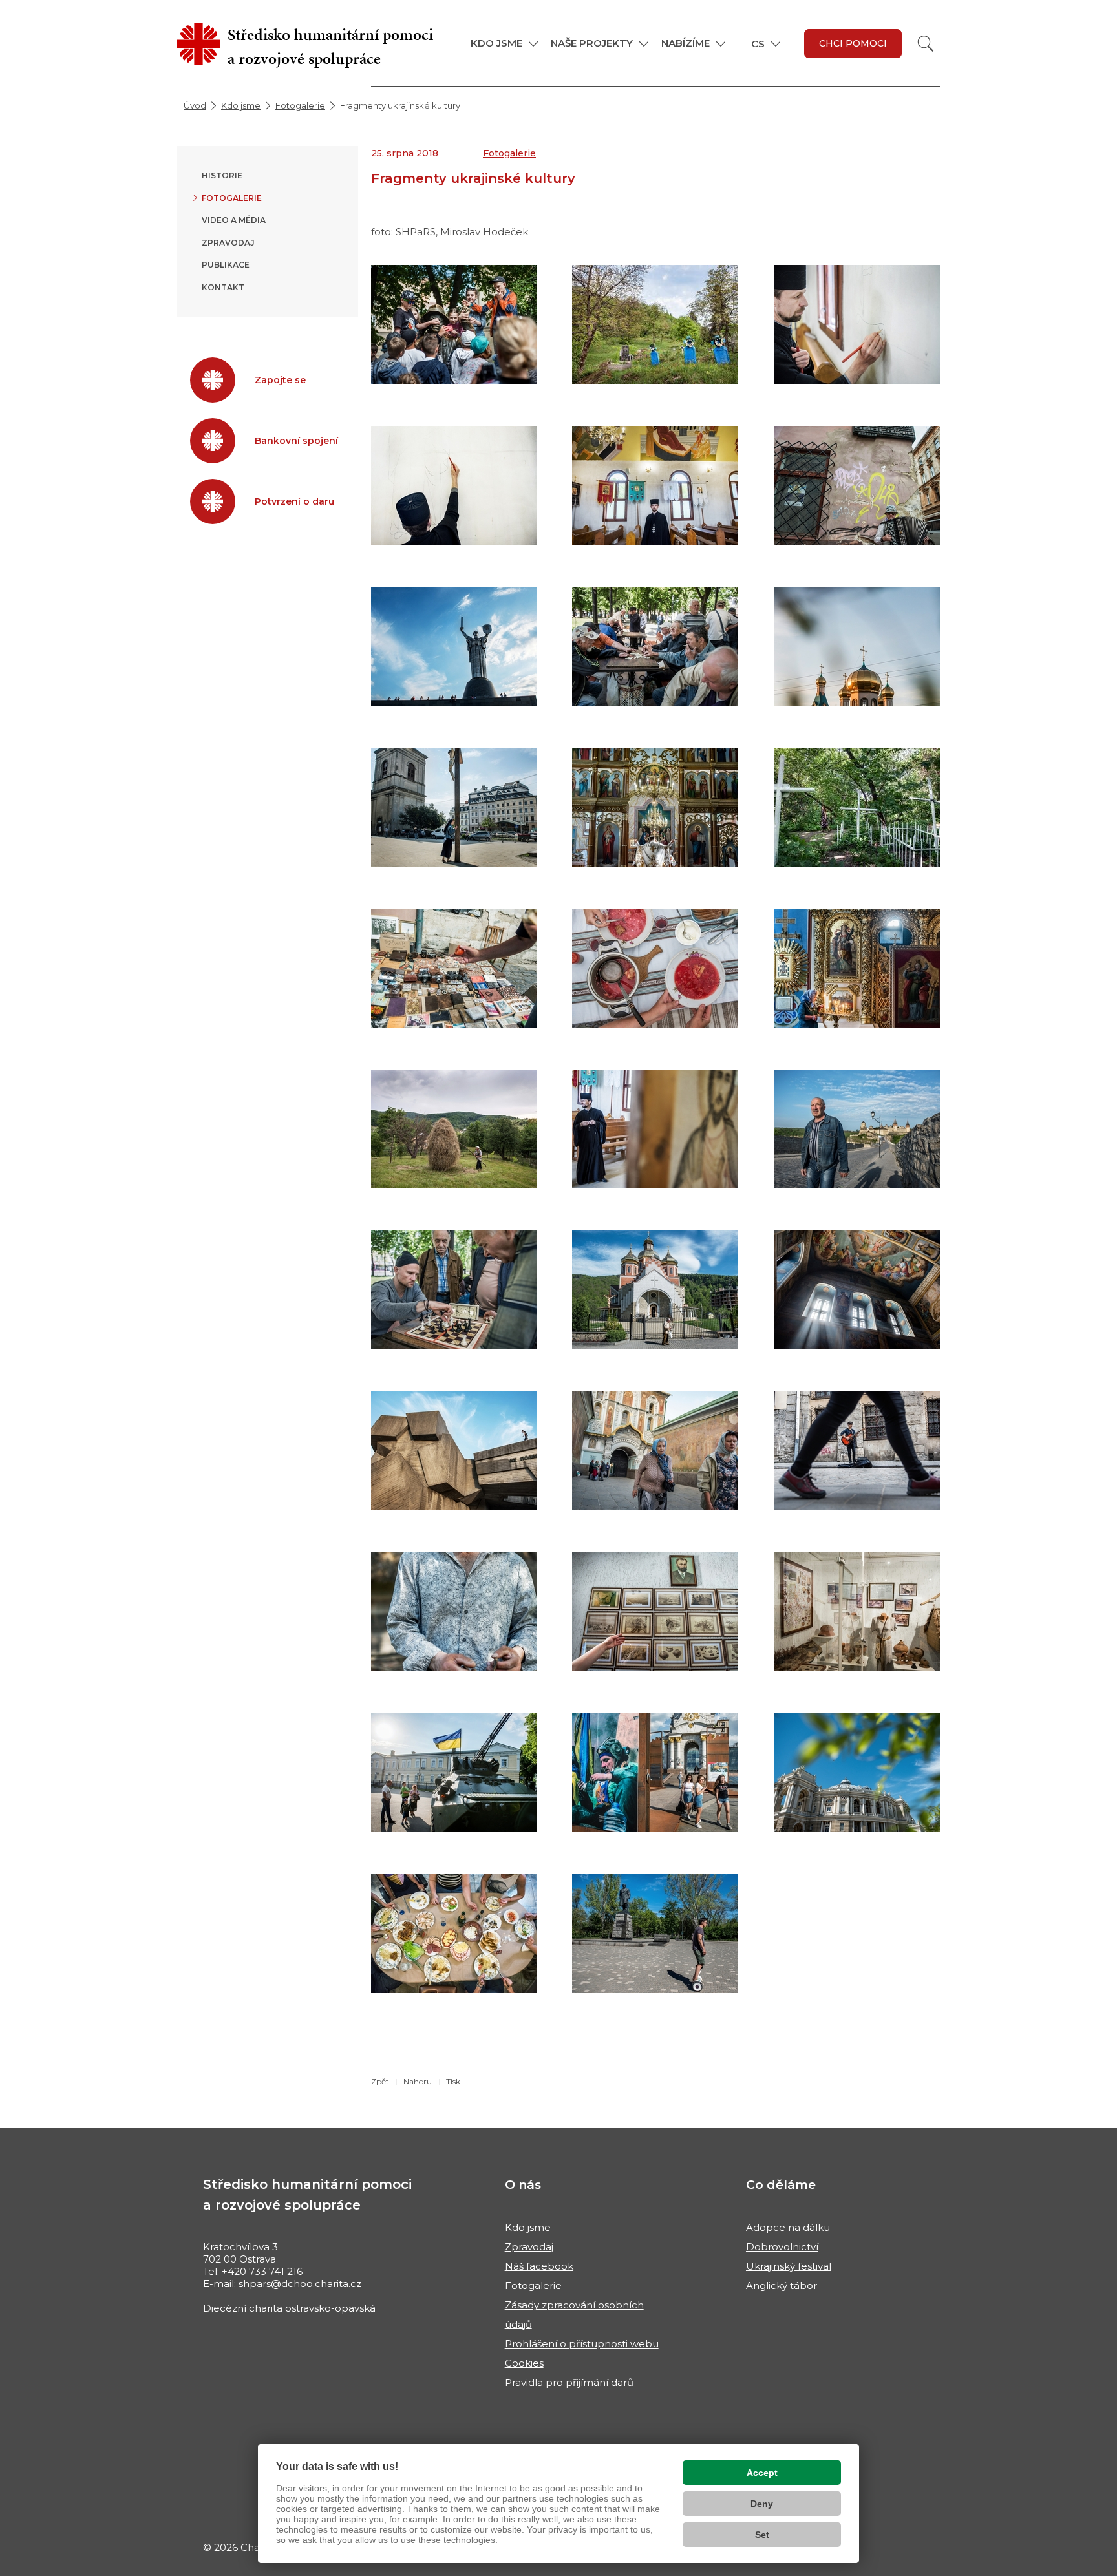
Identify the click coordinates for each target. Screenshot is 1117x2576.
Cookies (524, 2363)
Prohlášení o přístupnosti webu (582, 2344)
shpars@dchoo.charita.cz (300, 2284)
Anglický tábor (782, 2286)
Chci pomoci (853, 43)
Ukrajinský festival (789, 2266)
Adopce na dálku (788, 2227)
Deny (762, 2504)
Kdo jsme (241, 105)
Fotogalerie (300, 105)
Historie (222, 175)
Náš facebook (539, 2266)
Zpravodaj (228, 243)
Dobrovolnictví (782, 2247)
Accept (762, 2473)
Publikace (226, 265)
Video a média (234, 220)
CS (758, 44)
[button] (504, 43)
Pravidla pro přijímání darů (569, 2382)
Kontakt (223, 287)
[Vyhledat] (926, 44)
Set (762, 2535)
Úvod (195, 105)
